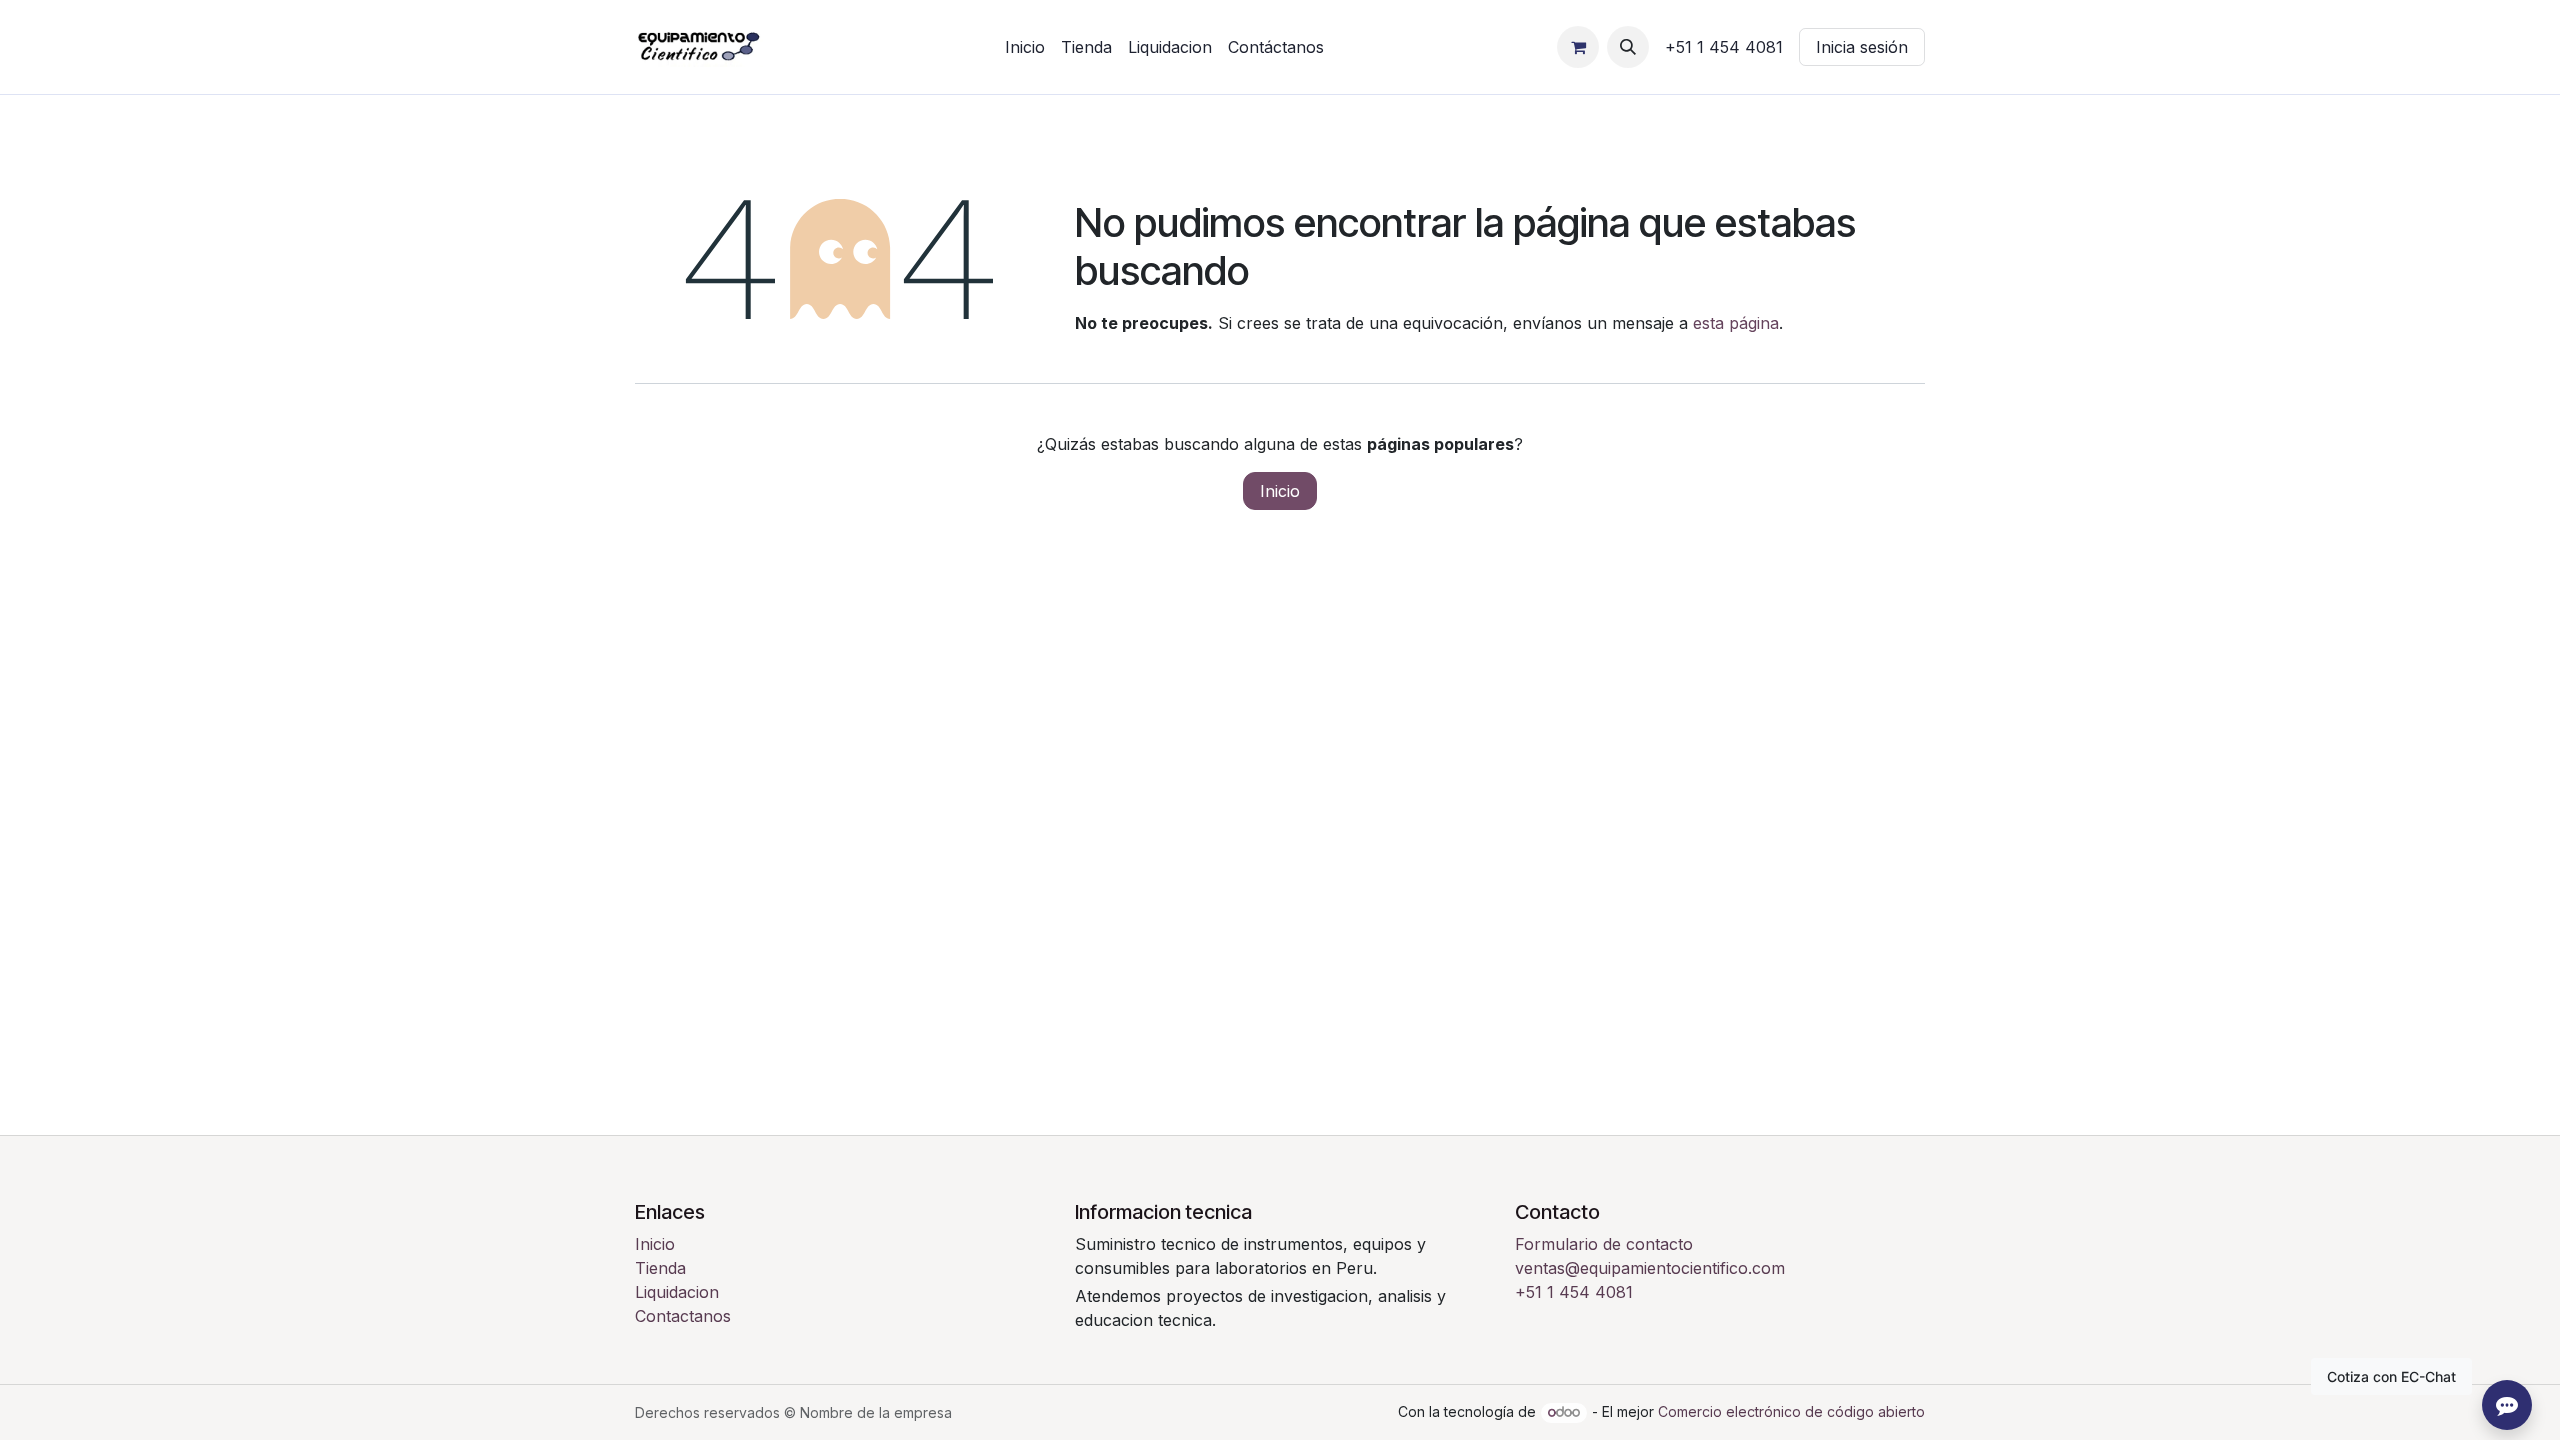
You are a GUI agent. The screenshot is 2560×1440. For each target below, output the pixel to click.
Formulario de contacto (1604, 1244)
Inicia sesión (1862, 47)
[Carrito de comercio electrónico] (1578, 47)
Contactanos (683, 1316)
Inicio (1280, 491)
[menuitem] (1025, 47)
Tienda (660, 1268)
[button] (1628, 47)
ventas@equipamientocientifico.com (1650, 1268)
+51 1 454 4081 (1574, 1292)
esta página (1736, 323)
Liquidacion (677, 1292)
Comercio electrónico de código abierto (1791, 1411)
